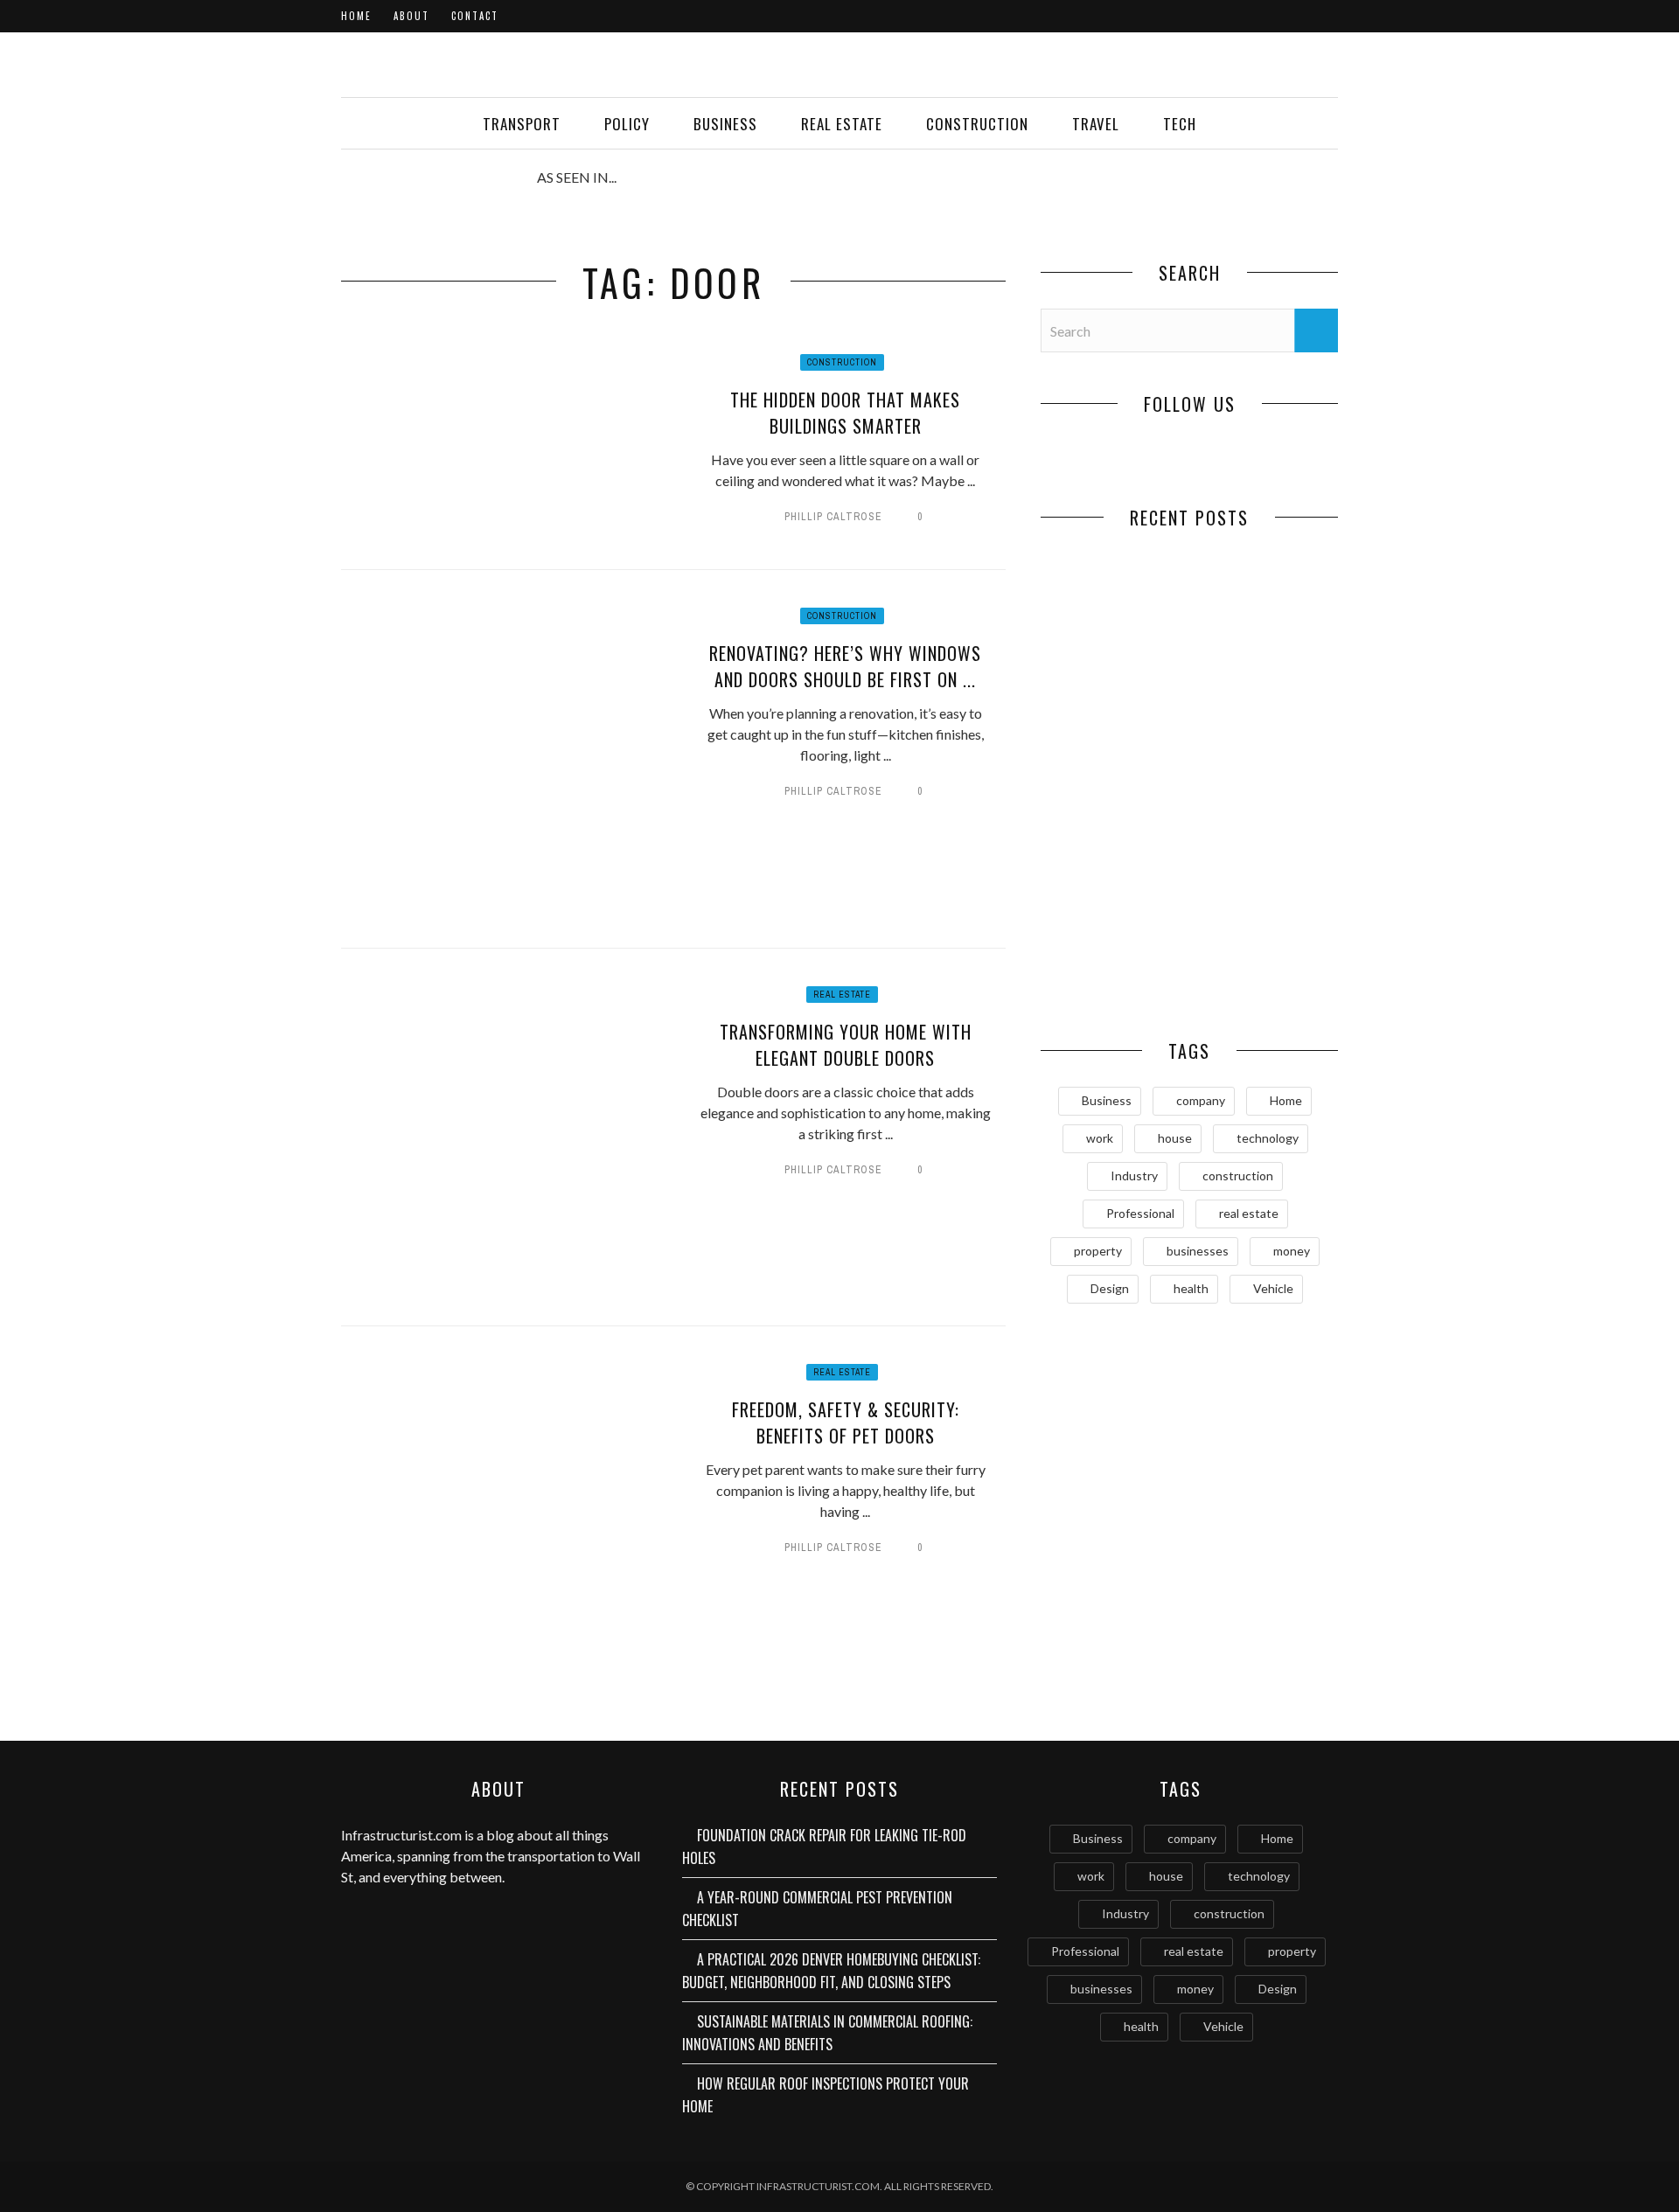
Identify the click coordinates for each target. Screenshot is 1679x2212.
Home (356, 16)
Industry (1134, 1176)
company (1201, 1100)
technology (1268, 1138)
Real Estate (842, 124)
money (1292, 1251)
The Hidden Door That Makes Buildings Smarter (845, 413)
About (411, 16)
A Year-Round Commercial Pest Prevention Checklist (1264, 668)
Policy (627, 124)
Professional (1140, 1213)
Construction (977, 124)
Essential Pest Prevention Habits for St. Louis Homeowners (1264, 974)
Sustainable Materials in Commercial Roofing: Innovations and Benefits (1264, 835)
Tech (1180, 124)
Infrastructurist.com (401, 1835)
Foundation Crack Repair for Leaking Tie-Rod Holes (1115, 668)
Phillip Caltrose (833, 517)
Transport (522, 124)
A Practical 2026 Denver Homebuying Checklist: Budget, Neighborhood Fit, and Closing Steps (1115, 835)
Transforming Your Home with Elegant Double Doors (846, 1045)
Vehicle (1273, 1288)
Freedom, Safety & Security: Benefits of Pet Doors (846, 1422)
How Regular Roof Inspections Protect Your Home (1115, 965)
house (1175, 1138)
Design (1110, 1288)
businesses (1198, 1251)
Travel (1096, 124)
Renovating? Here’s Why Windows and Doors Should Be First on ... (845, 666)
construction (1238, 1176)
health (1191, 1288)
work (1100, 1138)
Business (725, 124)
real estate (1249, 1213)
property (1098, 1251)
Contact (475, 16)
